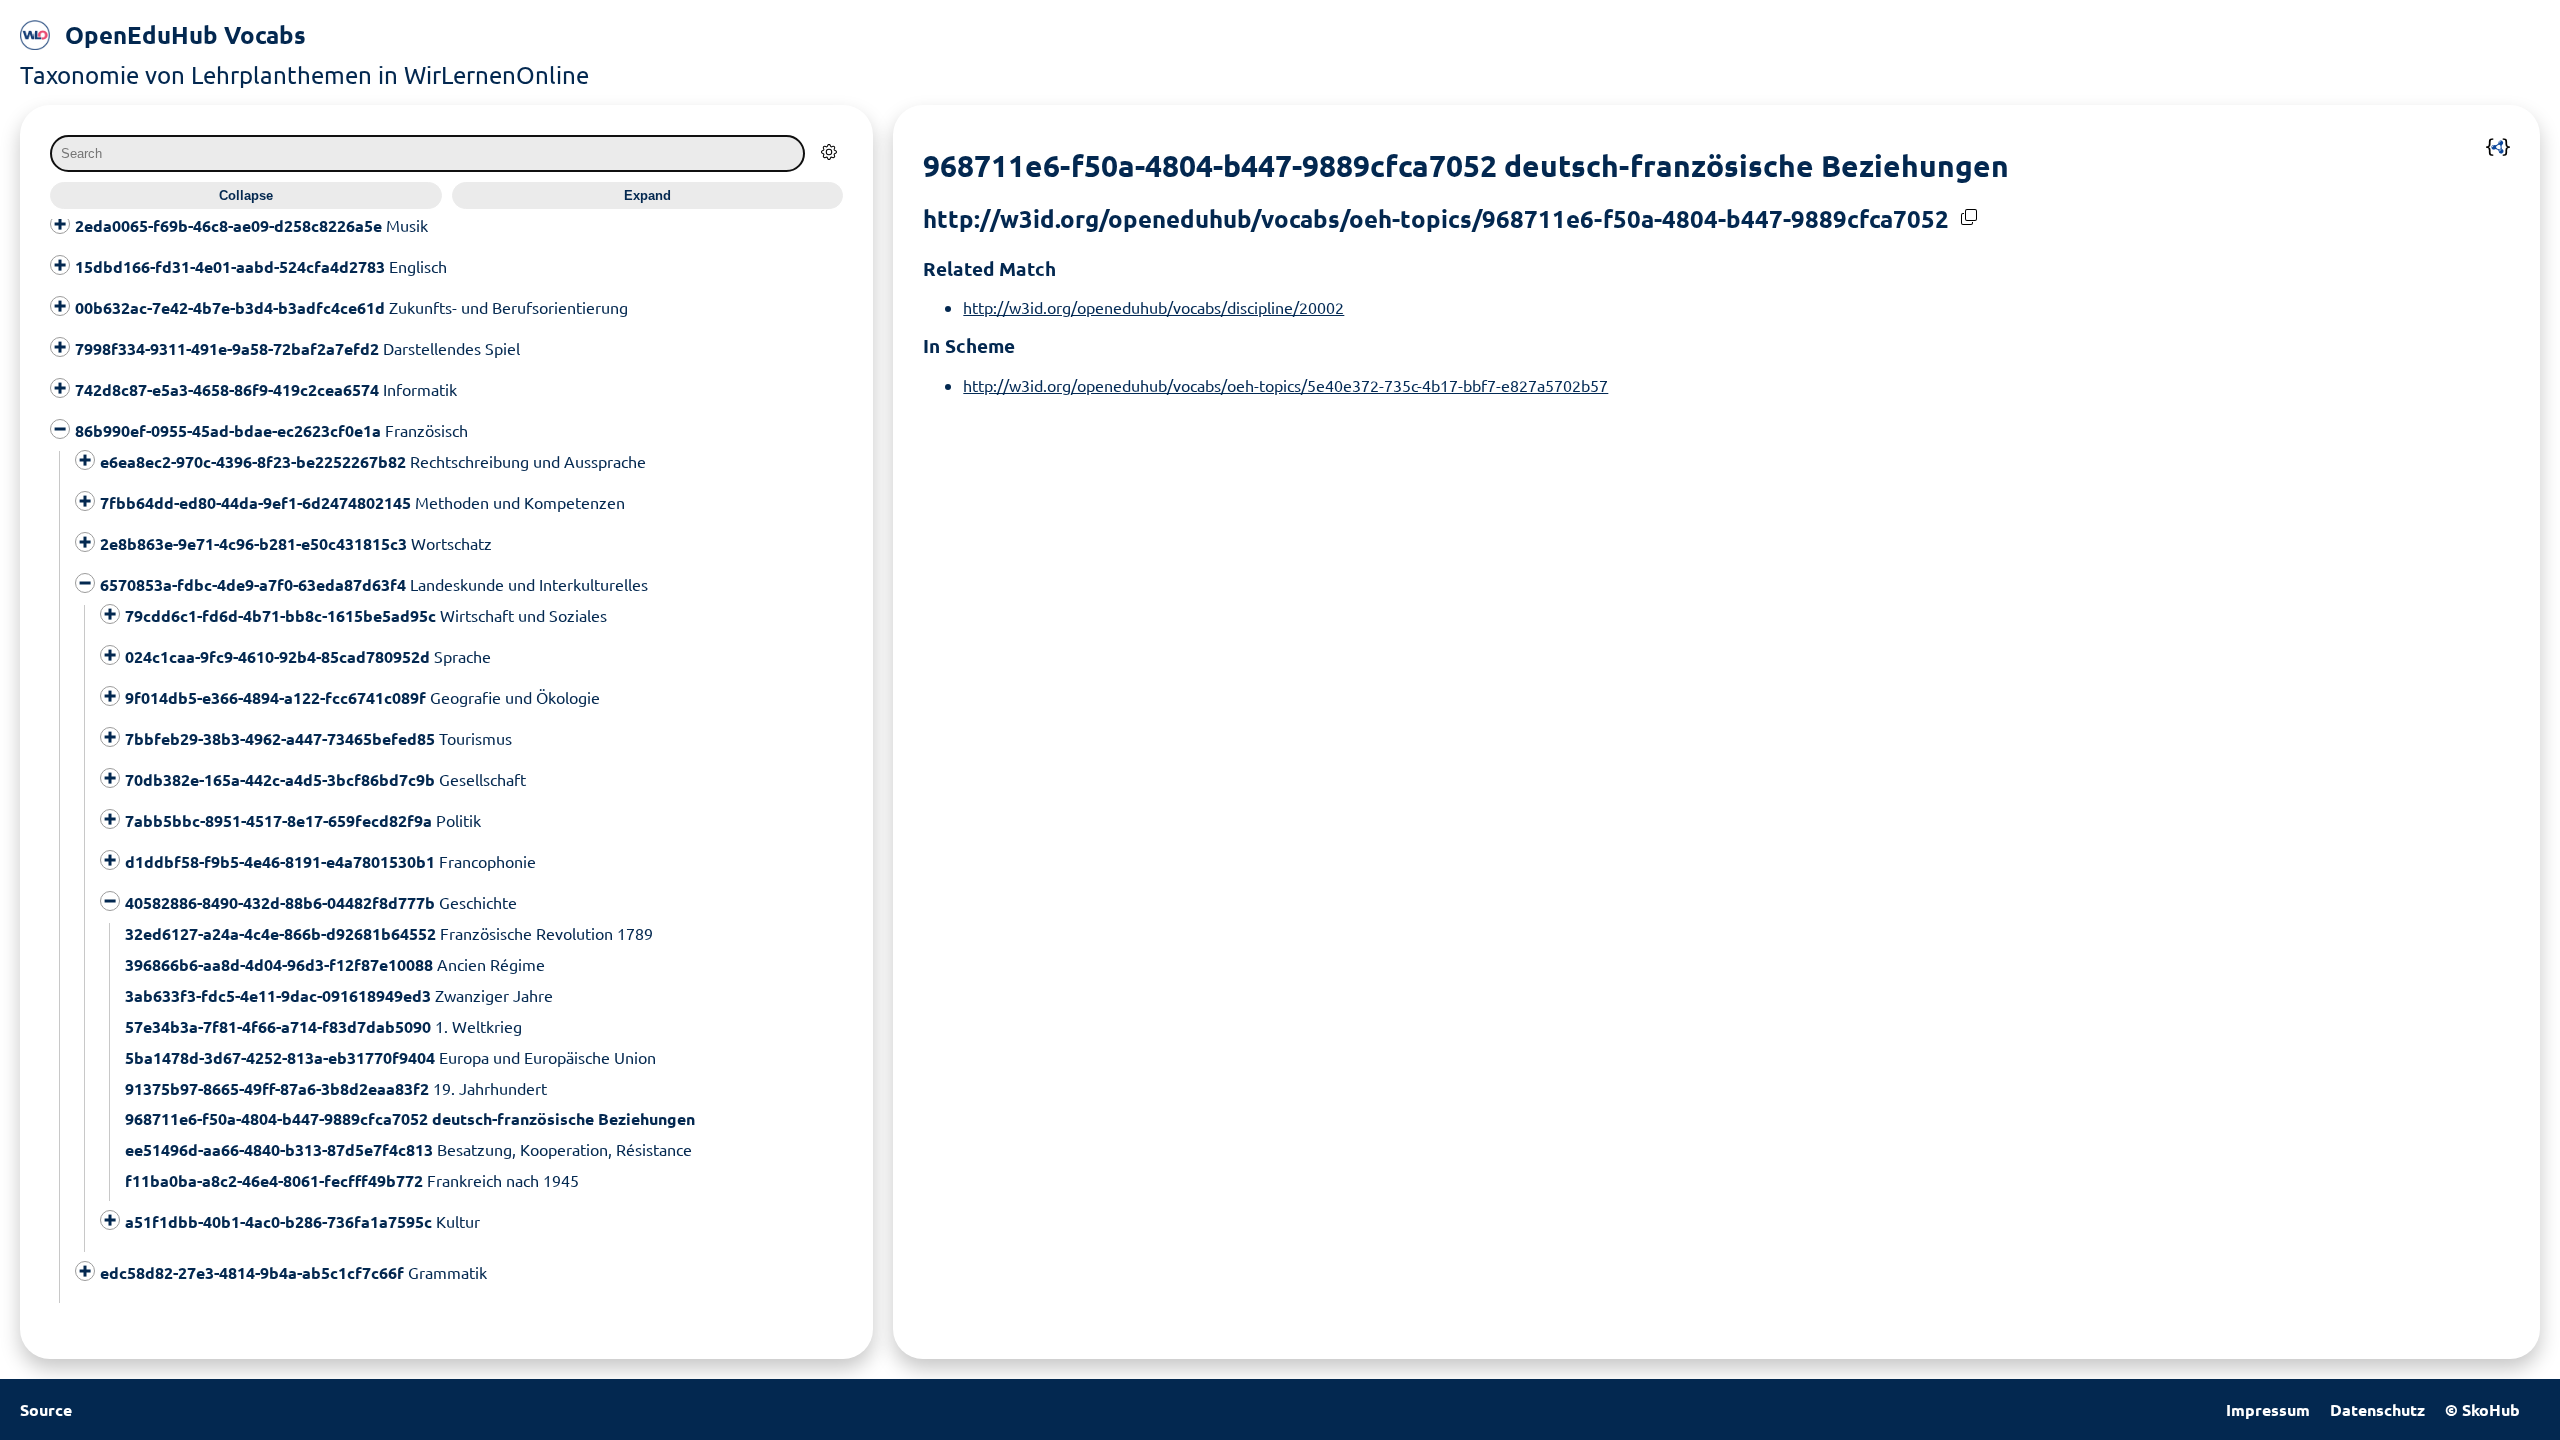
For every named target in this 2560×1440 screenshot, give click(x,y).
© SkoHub (2482, 1409)
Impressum (2268, 1409)
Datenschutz (2377, 1409)
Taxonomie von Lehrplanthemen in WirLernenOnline (304, 74)
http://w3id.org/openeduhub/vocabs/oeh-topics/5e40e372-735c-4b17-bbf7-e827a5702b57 (1285, 385)
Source (46, 1409)
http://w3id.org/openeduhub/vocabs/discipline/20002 (1153, 307)
